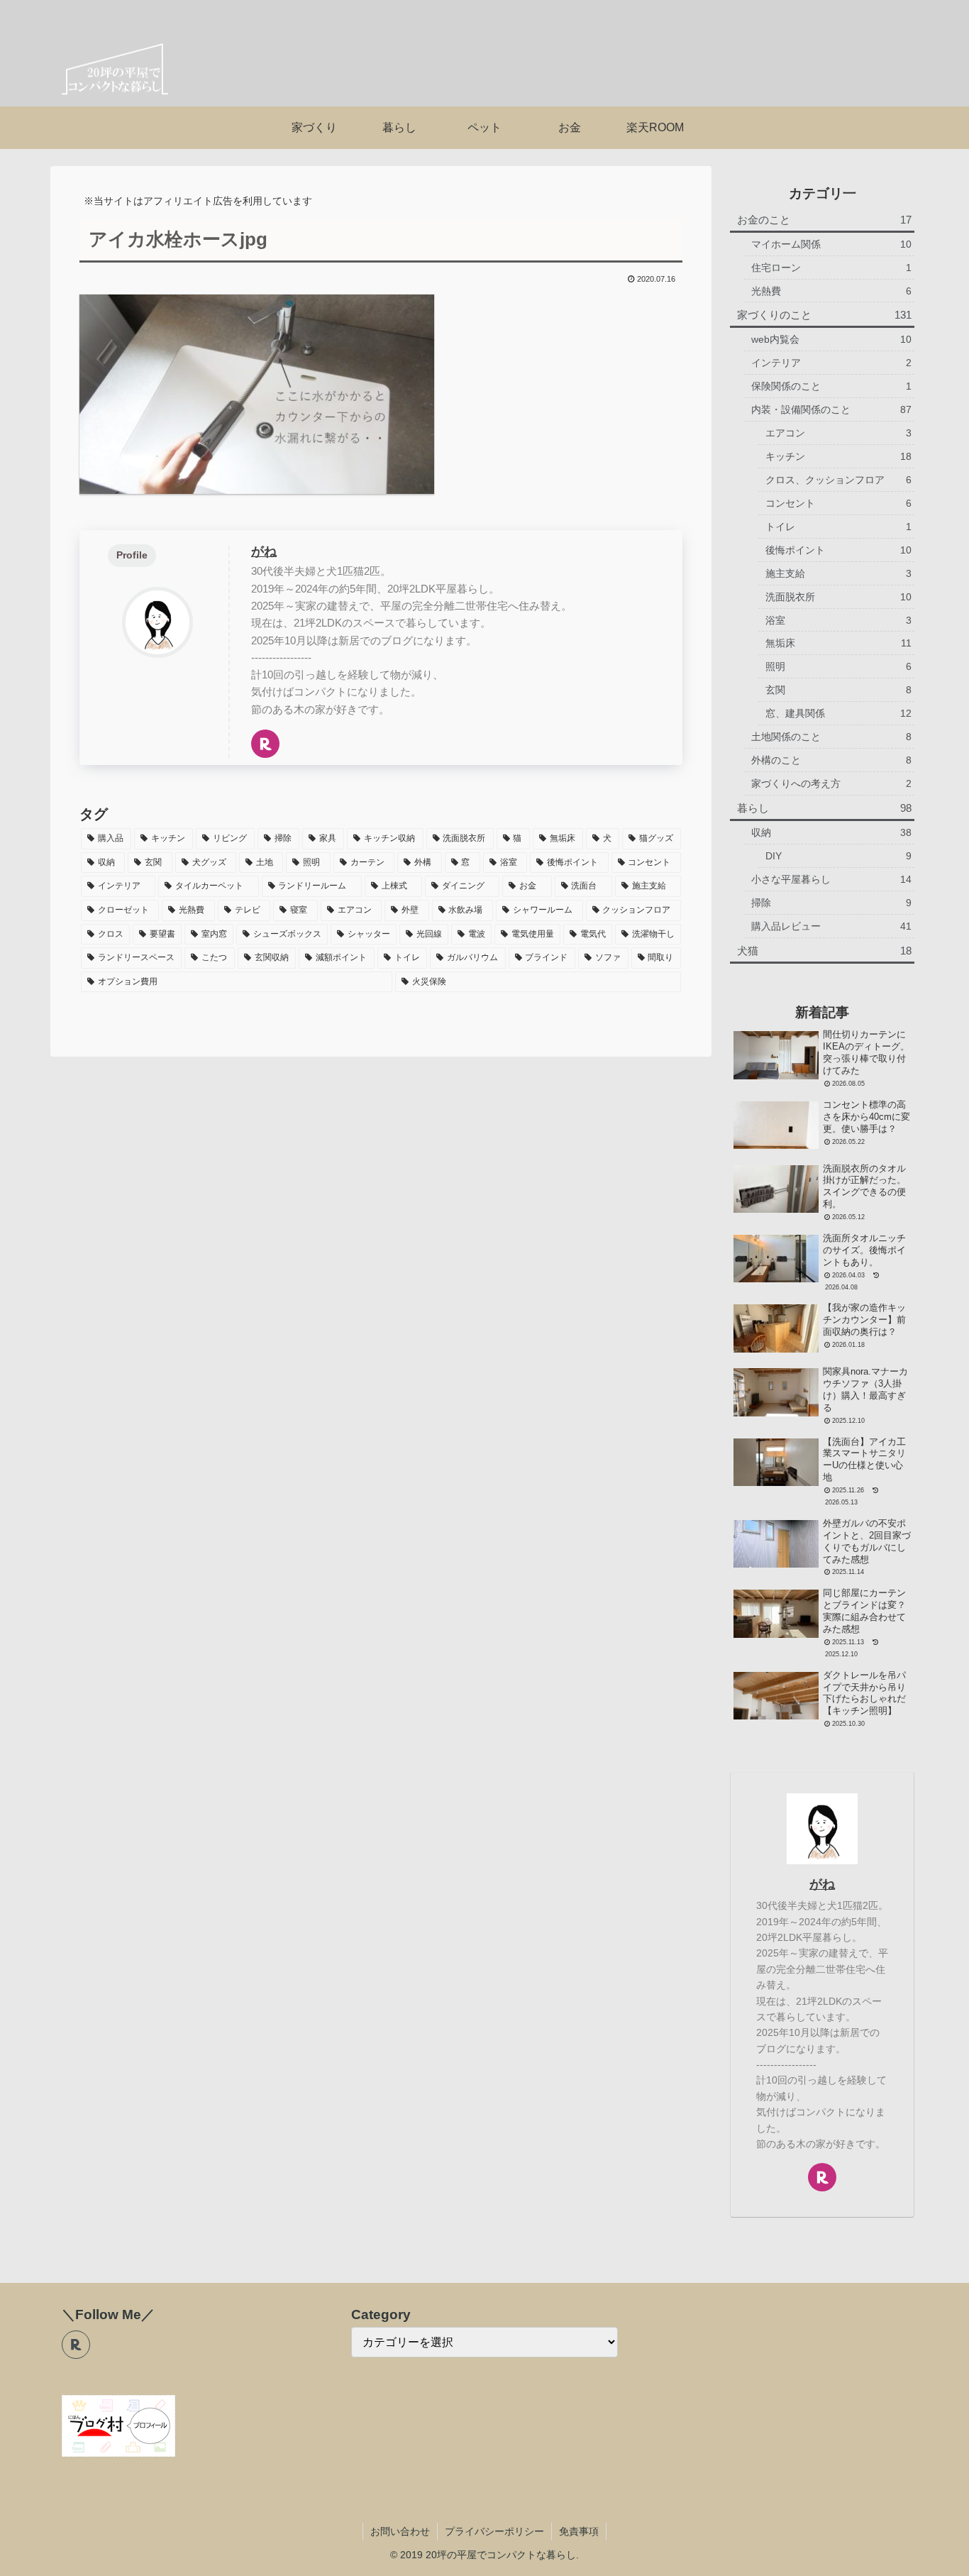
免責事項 (579, 2531)
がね (264, 551)
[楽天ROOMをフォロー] (265, 744)
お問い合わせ (400, 2531)
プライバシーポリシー (494, 2531)
